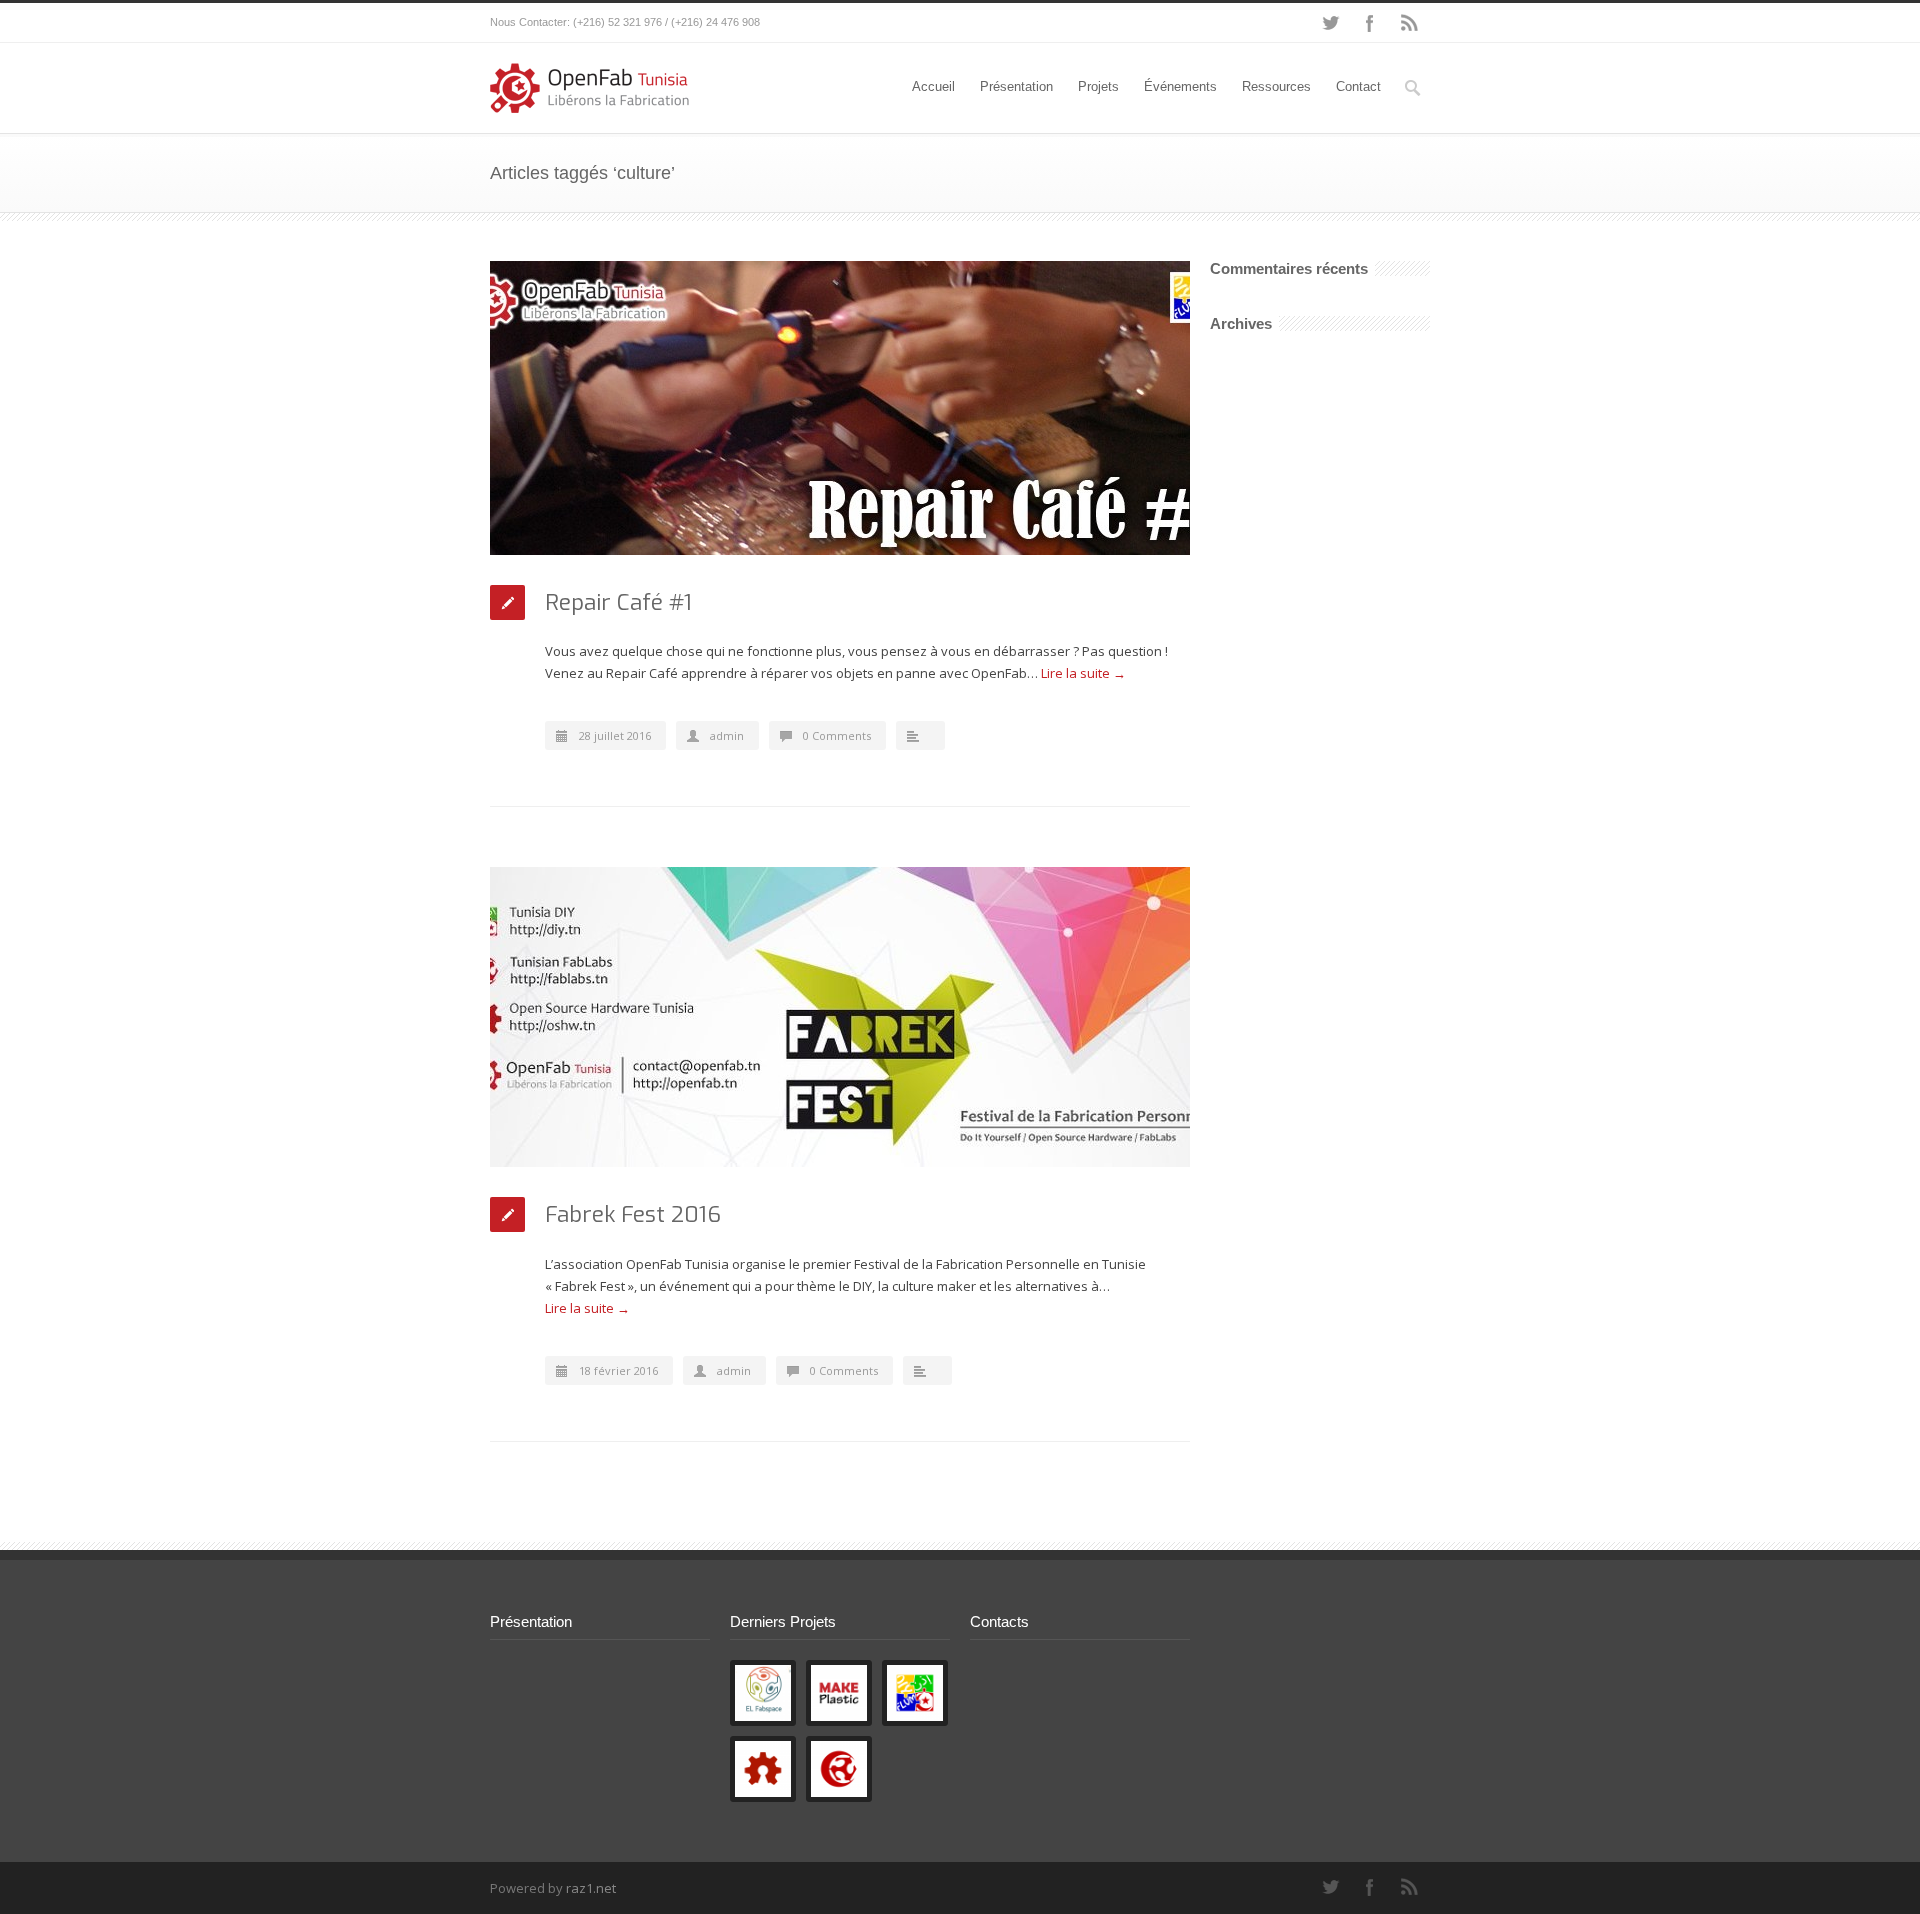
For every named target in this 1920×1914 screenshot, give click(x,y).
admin (727, 735)
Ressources (1276, 86)
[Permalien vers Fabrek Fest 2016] (840, 1017)
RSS (1410, 23)
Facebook (1370, 23)
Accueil (933, 86)
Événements (1180, 86)
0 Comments (837, 735)
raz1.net (591, 1888)
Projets (1098, 86)
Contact (1358, 86)
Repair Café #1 (618, 602)
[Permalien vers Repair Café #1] (840, 408)
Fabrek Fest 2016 (633, 1214)
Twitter (1330, 23)
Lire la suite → (1083, 673)
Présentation (1016, 86)
